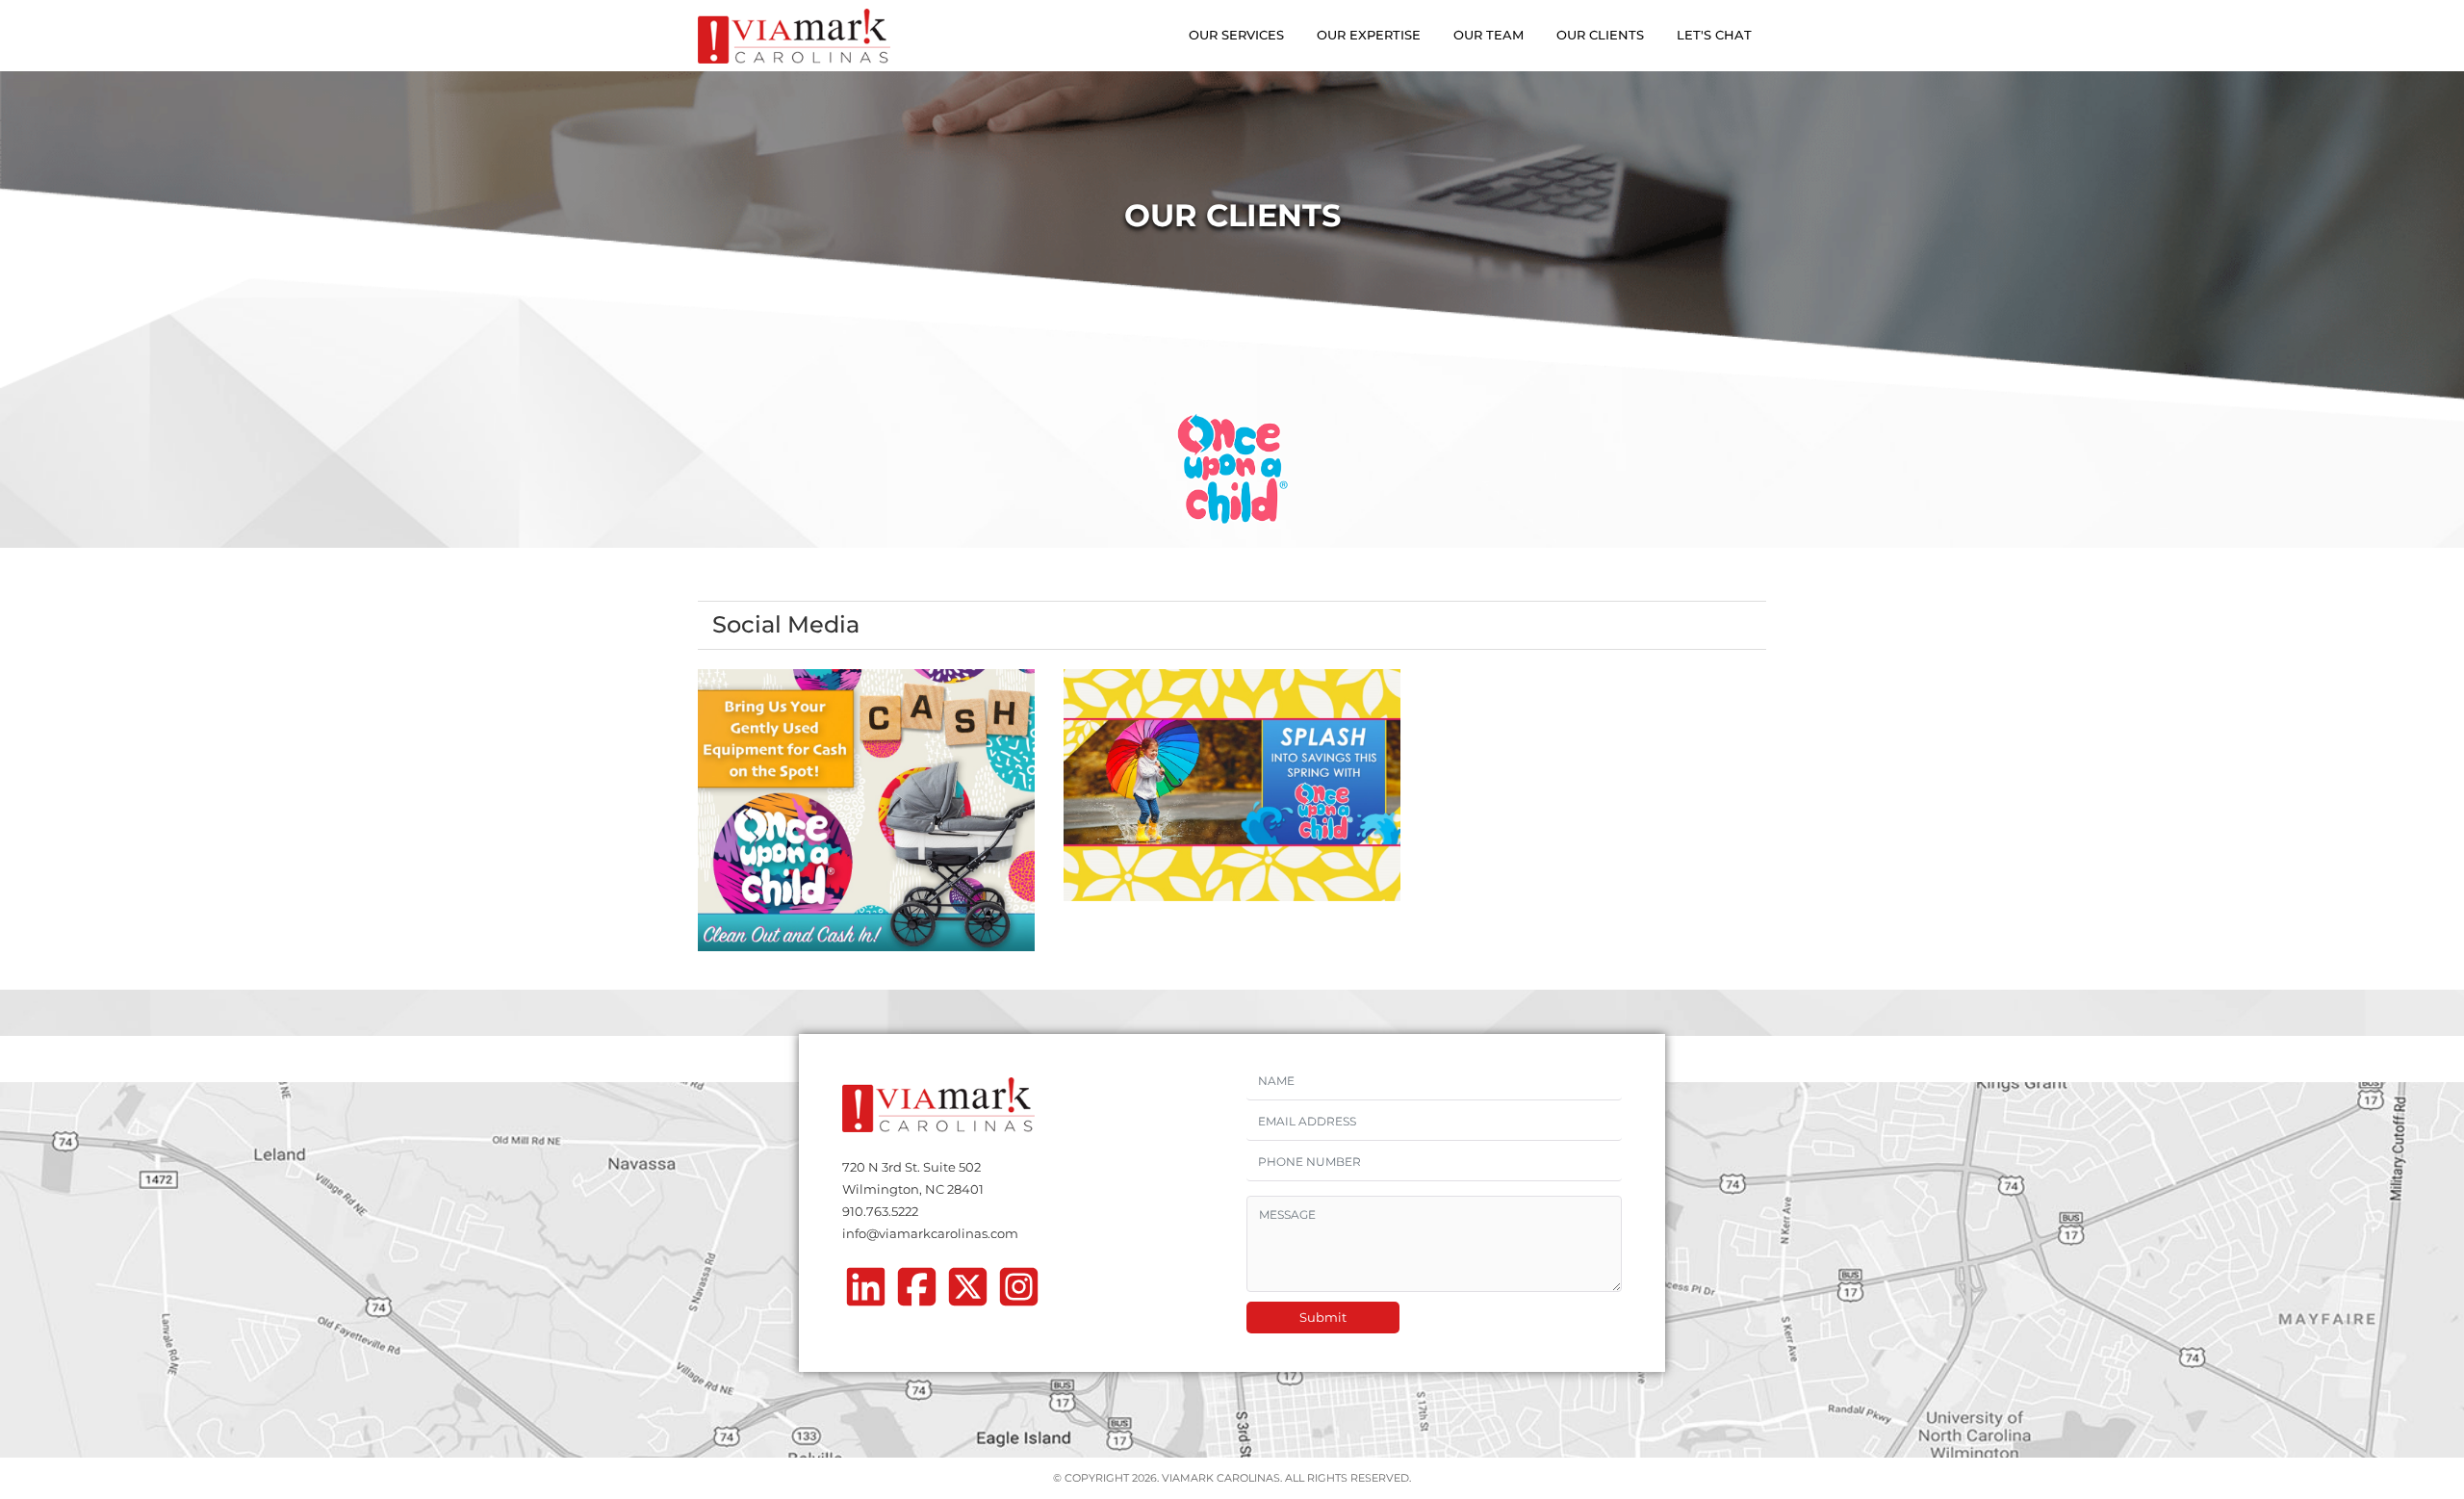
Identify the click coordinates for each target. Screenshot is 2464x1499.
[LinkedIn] (866, 1293)
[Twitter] (968, 1293)
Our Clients (1600, 35)
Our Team (1489, 35)
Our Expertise (1369, 35)
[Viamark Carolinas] (794, 36)
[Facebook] (917, 1293)
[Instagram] (1019, 1293)
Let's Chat (1714, 35)
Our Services (1236, 35)
